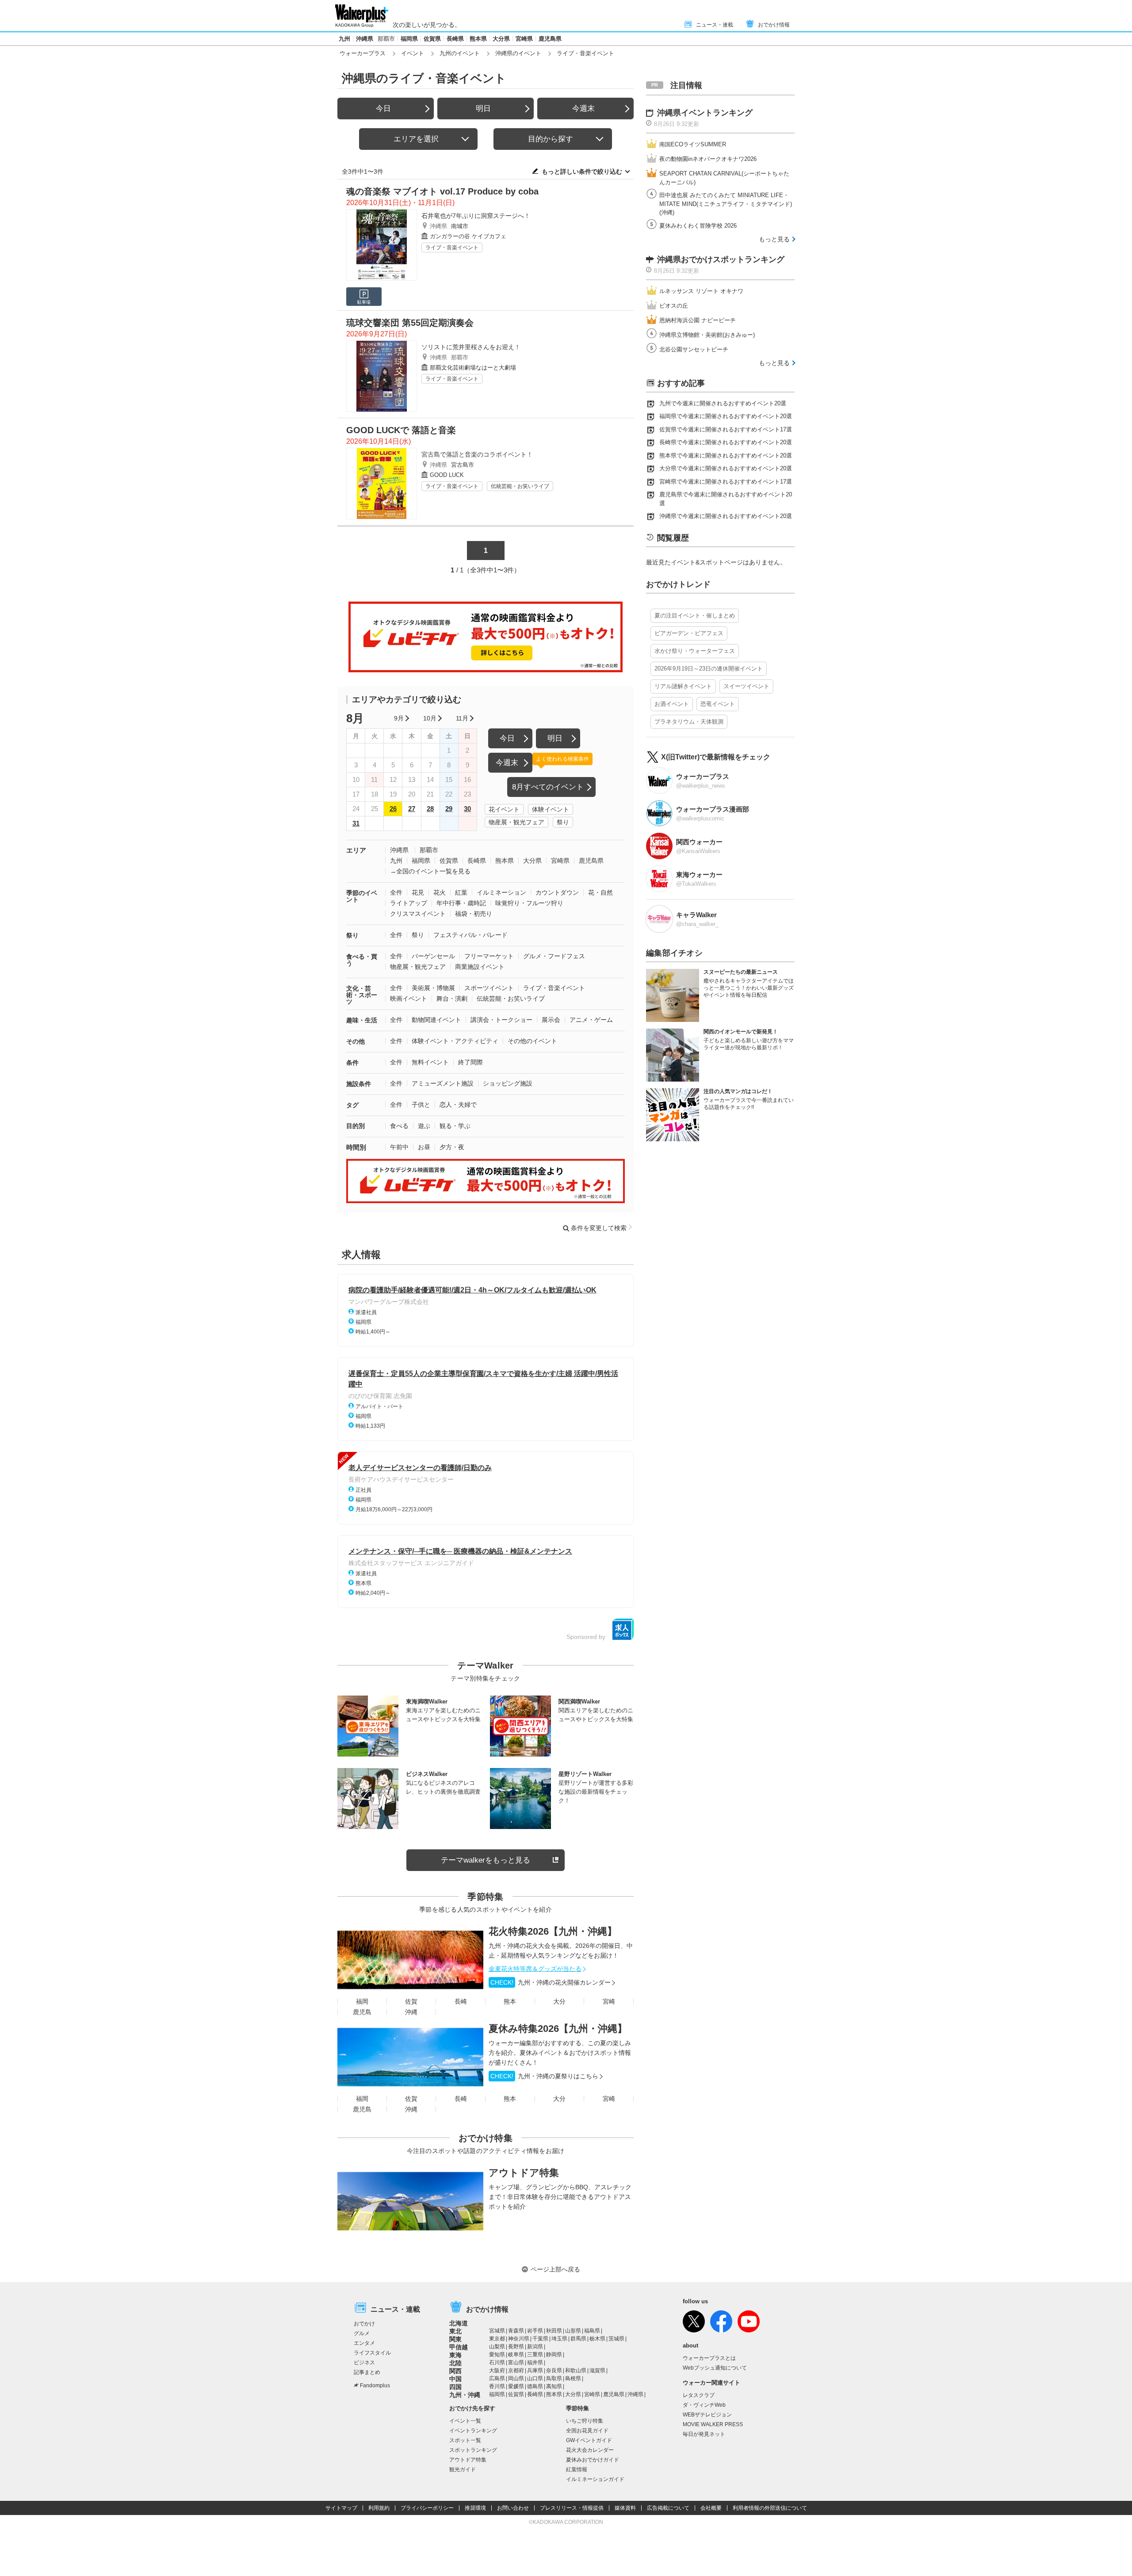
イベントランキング (473, 2431)
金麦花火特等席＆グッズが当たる (535, 1969)
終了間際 (470, 1062)
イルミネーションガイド (595, 2479)
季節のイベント (362, 896)
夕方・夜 (452, 1147)
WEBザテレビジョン (707, 2415)
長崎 (461, 2001)
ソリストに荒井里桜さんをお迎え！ (471, 347)
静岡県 (554, 2355)
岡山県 (516, 2378)
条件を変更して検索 (599, 1228)
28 (430, 809)
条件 (352, 1063)
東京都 (497, 2339)
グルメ (362, 2333)
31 (356, 823)
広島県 (497, 2378)
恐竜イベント (718, 704)
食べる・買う (362, 960)
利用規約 (379, 2508)
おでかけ (364, 2324)
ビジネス (364, 2363)
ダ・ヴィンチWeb (704, 2405)
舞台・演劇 (452, 998)
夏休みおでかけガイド (593, 2460)
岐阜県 (516, 2355)
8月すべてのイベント (548, 787)
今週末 (583, 109)
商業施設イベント (480, 967)
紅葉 (461, 892)
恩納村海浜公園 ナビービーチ (698, 320)
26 (393, 809)
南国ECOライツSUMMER (693, 144)
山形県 (573, 2331)
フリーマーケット (489, 956)
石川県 (497, 2363)
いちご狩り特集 (585, 2421)
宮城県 (497, 2331)
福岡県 (409, 39)
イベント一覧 (465, 2421)
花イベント (504, 809)
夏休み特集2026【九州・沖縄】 (558, 2029)
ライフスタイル (372, 2353)
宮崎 (609, 2001)
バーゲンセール (433, 956)
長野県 (516, 2347)
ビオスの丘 (674, 306)
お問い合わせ (513, 2508)
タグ (352, 1105)
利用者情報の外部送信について (770, 2508)
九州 (344, 39)
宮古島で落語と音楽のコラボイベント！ (477, 454)
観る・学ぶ (455, 1126)
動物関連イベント (436, 1020)
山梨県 (497, 2347)
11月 (462, 718)
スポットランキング (473, 2450)
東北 (455, 2331)
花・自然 (600, 892)
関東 (455, 2339)
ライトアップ (409, 903)
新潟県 (535, 2347)
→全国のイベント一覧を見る (430, 871)
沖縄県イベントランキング (705, 113)
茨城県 (616, 2339)
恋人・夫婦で (458, 1105)
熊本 (510, 2001)
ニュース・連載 (715, 25)
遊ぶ (424, 1126)
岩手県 (535, 2331)
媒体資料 (625, 2508)
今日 (383, 109)
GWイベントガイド (589, 2440)
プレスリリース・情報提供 (572, 2508)
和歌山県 (576, 2370)
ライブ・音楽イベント (452, 248)
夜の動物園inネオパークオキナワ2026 (708, 159)
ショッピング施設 (508, 1083)
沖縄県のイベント (518, 53)
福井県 (535, 2363)
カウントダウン (557, 892)
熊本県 (478, 39)
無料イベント (430, 1062)
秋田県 (554, 2331)
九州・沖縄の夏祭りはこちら (544, 2076)
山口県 (535, 2378)
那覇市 (386, 39)
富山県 (516, 2363)
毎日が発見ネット (704, 2434)
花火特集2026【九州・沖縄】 (553, 1931)
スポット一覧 (465, 2440)
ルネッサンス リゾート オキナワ (701, 291)
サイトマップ (341, 2508)
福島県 (592, 2331)
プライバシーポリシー (427, 2508)
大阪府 (497, 2370)
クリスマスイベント (418, 914)
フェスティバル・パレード (470, 935)
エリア (356, 850)
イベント (413, 53)
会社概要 (711, 2508)
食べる (399, 1126)
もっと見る (774, 239)
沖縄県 (365, 39)
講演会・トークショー (501, 1020)
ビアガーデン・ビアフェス (689, 633)
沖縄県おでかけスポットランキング (721, 259)
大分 (559, 2001)
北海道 (459, 2323)
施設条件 (359, 1084)
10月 (430, 718)
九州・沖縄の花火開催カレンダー (551, 1982)
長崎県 (455, 39)
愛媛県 (516, 2386)
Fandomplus (375, 2385)
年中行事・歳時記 (461, 903)
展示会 (551, 1020)
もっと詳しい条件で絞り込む (582, 171)
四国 (455, 2387)
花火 (440, 892)
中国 (455, 2379)
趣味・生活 (362, 1020)
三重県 (535, 2355)
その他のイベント (532, 1041)
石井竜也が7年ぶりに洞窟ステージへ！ (476, 216)
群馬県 (578, 2339)
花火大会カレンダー (590, 2450)
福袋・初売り (474, 914)
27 (412, 809)
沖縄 (411, 2012)
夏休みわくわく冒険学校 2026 (698, 226)
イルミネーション (501, 892)
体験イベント (551, 809)
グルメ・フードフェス (554, 956)
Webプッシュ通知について (715, 2368)
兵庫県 (535, 2370)
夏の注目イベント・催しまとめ (695, 615)
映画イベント (409, 998)
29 (449, 809)
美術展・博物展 (433, 988)
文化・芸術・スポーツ (362, 995)
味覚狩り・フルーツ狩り (529, 903)
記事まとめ (367, 2372)
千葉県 (540, 2339)
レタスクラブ (699, 2395)
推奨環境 (475, 2508)
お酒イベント (672, 704)
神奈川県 (519, 2339)
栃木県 (597, 2339)
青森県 (516, 2331)
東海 (455, 2355)
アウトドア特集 (524, 2173)
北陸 (455, 2363)
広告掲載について (668, 2508)
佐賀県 (432, 39)
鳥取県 (554, 2378)
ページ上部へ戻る (555, 2269)
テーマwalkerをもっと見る (486, 1860)
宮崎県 (524, 39)
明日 (483, 109)
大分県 (501, 39)
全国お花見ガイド (587, 2431)
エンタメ (364, 2343)
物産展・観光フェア (516, 822)
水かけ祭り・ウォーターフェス (695, 651)
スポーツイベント (489, 988)
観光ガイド (463, 2469)
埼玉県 (559, 2339)
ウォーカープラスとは (709, 2358)
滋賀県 (597, 2370)
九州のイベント (460, 53)
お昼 (424, 1147)
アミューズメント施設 (443, 1083)
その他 (356, 1041)
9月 (399, 718)
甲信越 (459, 2347)
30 (467, 809)
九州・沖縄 (465, 2395)
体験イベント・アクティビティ (455, 1041)
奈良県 (554, 2370)
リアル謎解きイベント (683, 686)
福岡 (362, 2001)
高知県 (554, 2386)
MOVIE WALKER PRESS (713, 2424)
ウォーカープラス (363, 53)
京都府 (516, 2370)
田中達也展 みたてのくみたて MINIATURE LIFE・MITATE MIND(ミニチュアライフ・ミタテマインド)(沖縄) (726, 204)
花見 (418, 892)
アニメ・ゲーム (591, 1020)
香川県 (497, 2386)
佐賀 (411, 2001)
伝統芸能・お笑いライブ (520, 486)
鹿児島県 (550, 39)
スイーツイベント (746, 686)
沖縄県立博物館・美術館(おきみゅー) (707, 335)
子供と (421, 1105)
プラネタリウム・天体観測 (689, 722)
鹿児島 (362, 2012)
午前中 (399, 1147)
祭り (563, 822)
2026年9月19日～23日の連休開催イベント (709, 669)
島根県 (573, 2378)
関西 (455, 2371)
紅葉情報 (577, 2469)
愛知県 (497, 2355)
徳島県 (535, 2386)
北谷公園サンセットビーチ (694, 349)
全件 (396, 892)
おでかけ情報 (774, 25)
